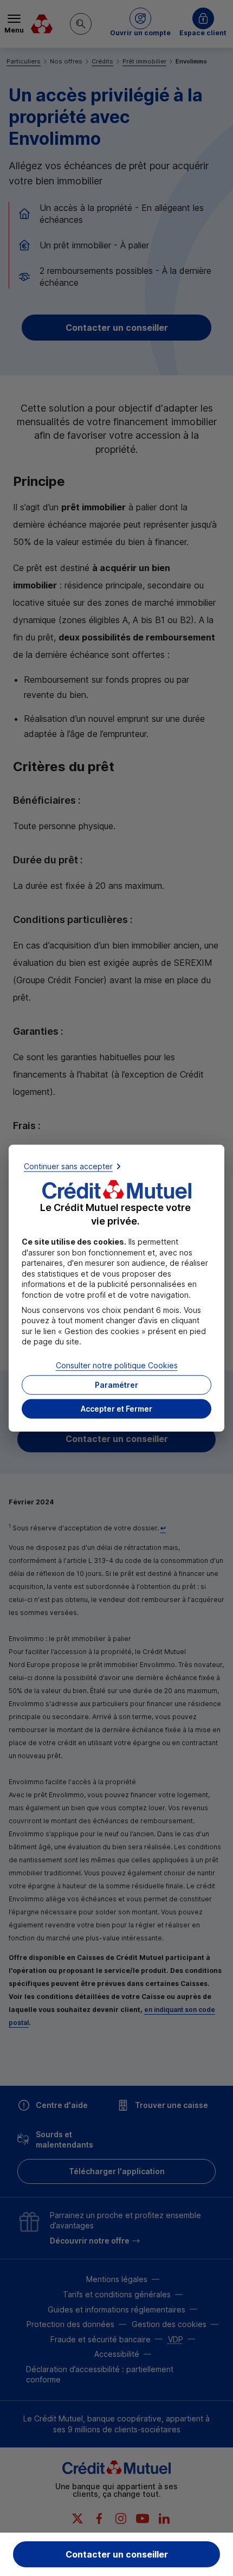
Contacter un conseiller (117, 2554)
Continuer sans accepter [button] (68, 1166)
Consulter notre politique (117, 1365)
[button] (116, 1408)
